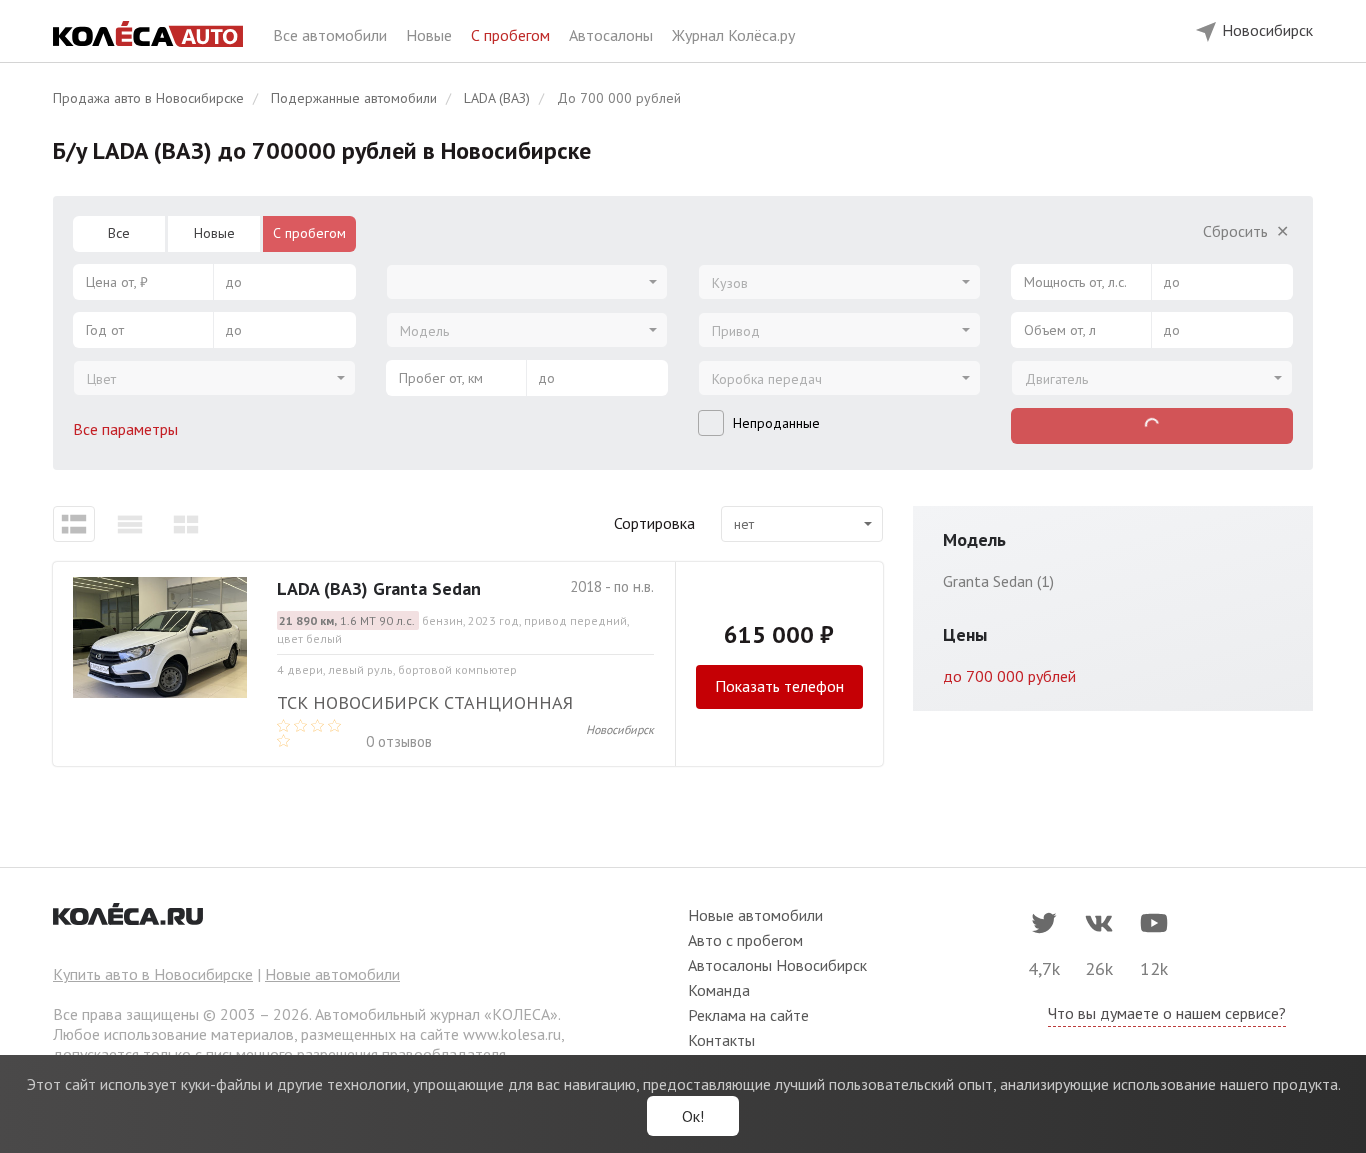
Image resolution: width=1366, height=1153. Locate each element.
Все (119, 233)
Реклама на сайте (748, 1015)
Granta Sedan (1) (998, 581)
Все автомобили (332, 35)
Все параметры (127, 429)
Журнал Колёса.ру (733, 35)
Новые (431, 35)
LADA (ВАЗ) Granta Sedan (379, 588)
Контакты (721, 1040)
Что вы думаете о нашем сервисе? (1167, 1013)
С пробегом (512, 35)
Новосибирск (620, 729)
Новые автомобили (332, 974)
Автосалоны (613, 35)
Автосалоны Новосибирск (777, 965)
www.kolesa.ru (512, 1034)
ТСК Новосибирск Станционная (425, 702)
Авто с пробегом (745, 940)
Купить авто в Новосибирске (153, 974)
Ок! (693, 1116)
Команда (719, 990)
